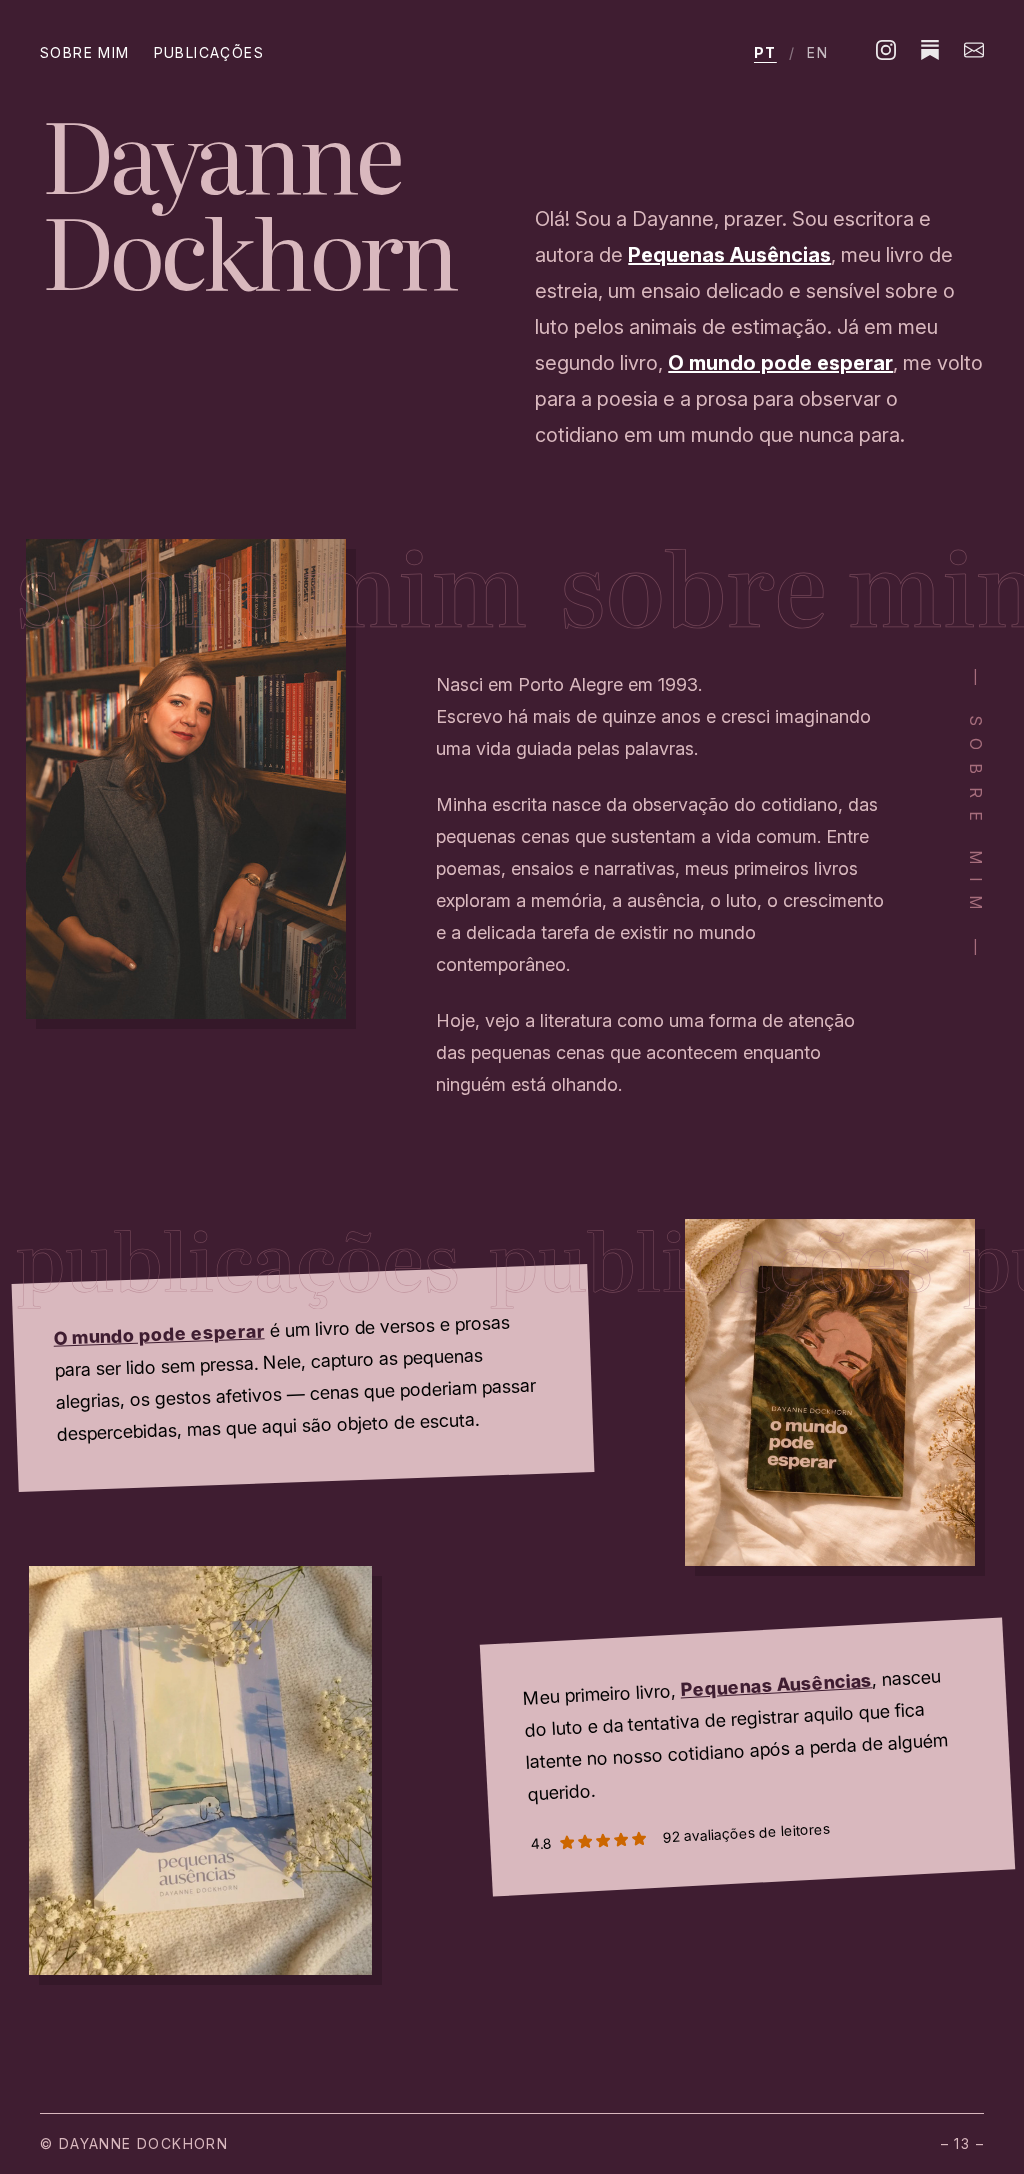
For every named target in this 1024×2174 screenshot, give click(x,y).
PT (765, 52)
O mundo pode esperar (780, 363)
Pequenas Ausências (729, 255)
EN (817, 52)
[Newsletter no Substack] (930, 50)
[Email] (974, 50)
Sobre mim (85, 52)
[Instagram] (886, 50)
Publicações (209, 52)
